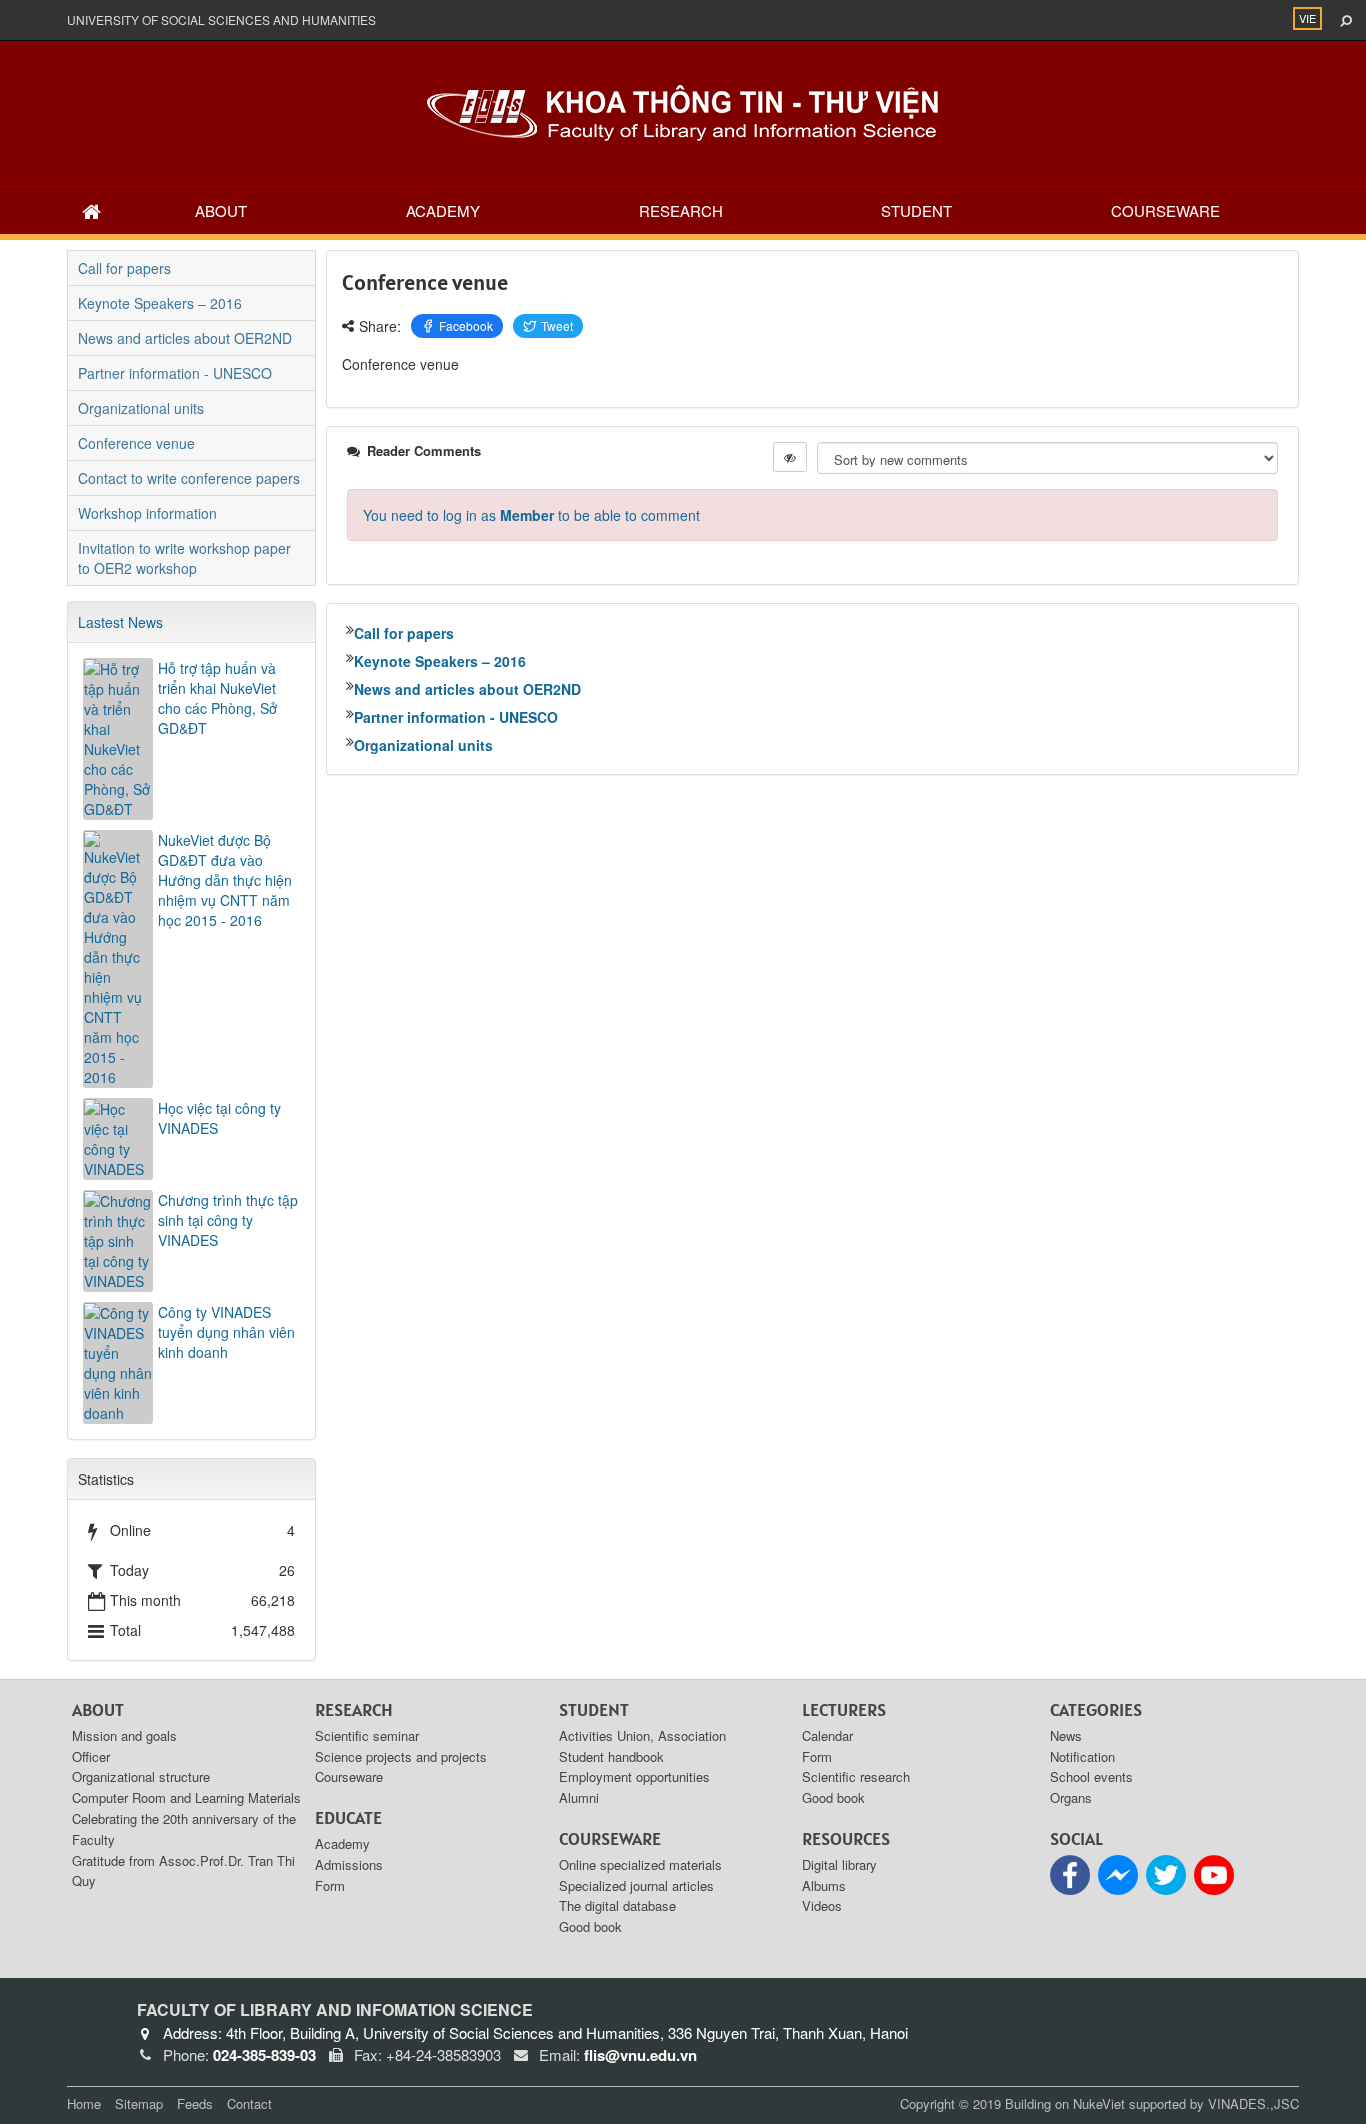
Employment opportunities (634, 1776)
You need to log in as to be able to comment (531, 515)
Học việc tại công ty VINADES (219, 1118)
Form (330, 1885)
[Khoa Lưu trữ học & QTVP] (683, 111)
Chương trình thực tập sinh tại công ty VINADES (228, 1220)
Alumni (579, 1797)
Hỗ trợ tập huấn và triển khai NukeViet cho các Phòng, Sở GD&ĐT (217, 698)
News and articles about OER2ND (467, 689)
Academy (443, 210)
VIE (1307, 18)
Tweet (557, 325)
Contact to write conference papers (189, 478)
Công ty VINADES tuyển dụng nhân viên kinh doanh (226, 1332)
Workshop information (147, 513)
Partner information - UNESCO (456, 717)
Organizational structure (141, 1776)
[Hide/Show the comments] (790, 457)
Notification (1082, 1756)
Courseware (1165, 210)
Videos (822, 1905)
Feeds (195, 2103)
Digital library (839, 1864)
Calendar (827, 1735)
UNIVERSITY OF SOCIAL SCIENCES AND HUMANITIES (221, 19)
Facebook (466, 325)
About (221, 210)
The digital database (617, 1905)
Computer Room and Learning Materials (186, 1797)
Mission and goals (124, 1735)
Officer (91, 1756)
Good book (590, 1926)
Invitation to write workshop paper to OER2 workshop (184, 558)
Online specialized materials (640, 1864)
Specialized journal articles (636, 1885)
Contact (249, 2103)
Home (84, 2103)
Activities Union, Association (642, 1735)
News (1066, 1735)
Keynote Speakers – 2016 (440, 661)
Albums (824, 1885)
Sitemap (139, 2103)
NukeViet (1099, 2103)
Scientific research (856, 1776)
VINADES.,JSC (1253, 2103)
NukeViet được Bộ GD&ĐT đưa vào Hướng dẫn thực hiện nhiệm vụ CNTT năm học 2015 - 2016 (225, 880)
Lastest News (120, 622)
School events (1091, 1776)
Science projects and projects (401, 1756)
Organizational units (423, 745)
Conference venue (136, 443)
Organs (1071, 1797)
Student (916, 210)
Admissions (349, 1864)
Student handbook (611, 1756)
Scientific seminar (367, 1735)
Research (681, 210)
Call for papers (404, 633)
